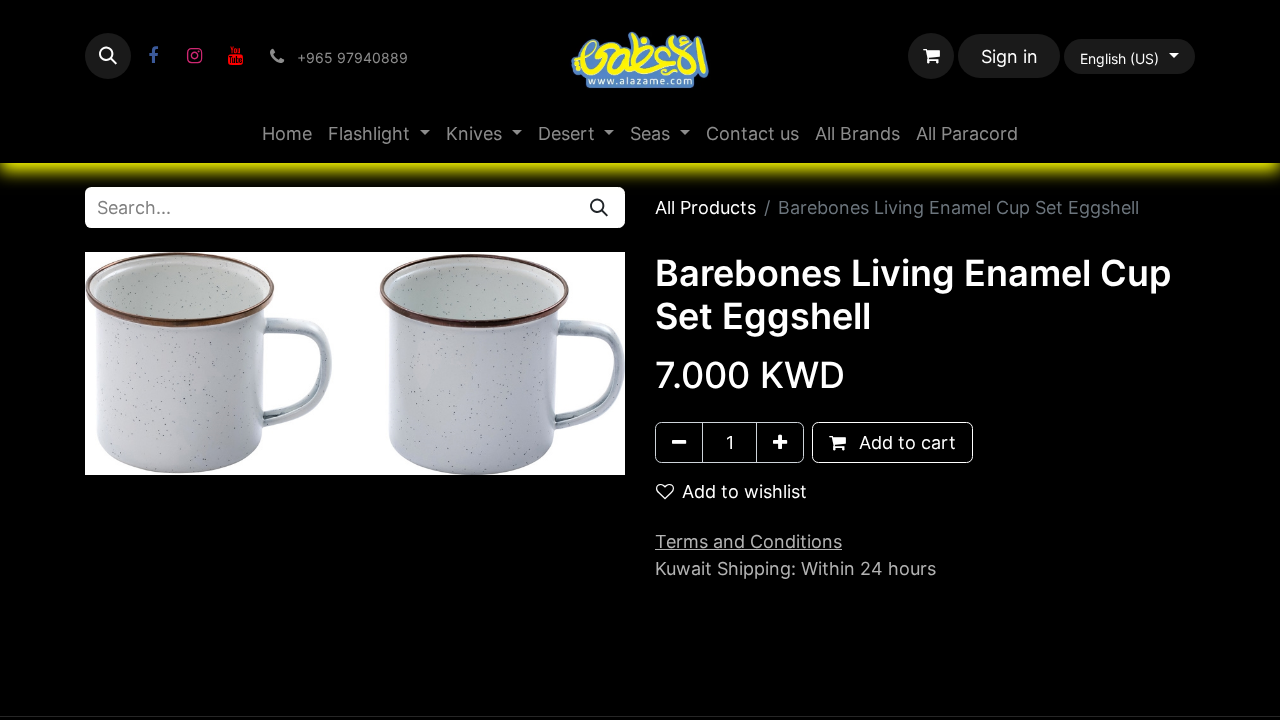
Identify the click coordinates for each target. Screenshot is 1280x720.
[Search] (599, 207)
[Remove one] (679, 442)
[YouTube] (235, 56)
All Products (705, 207)
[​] (153, 56)
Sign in (1009, 56)
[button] (108, 56)
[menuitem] (287, 133)
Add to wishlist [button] (744, 491)
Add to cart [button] (905, 442)
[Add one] (780, 442)
